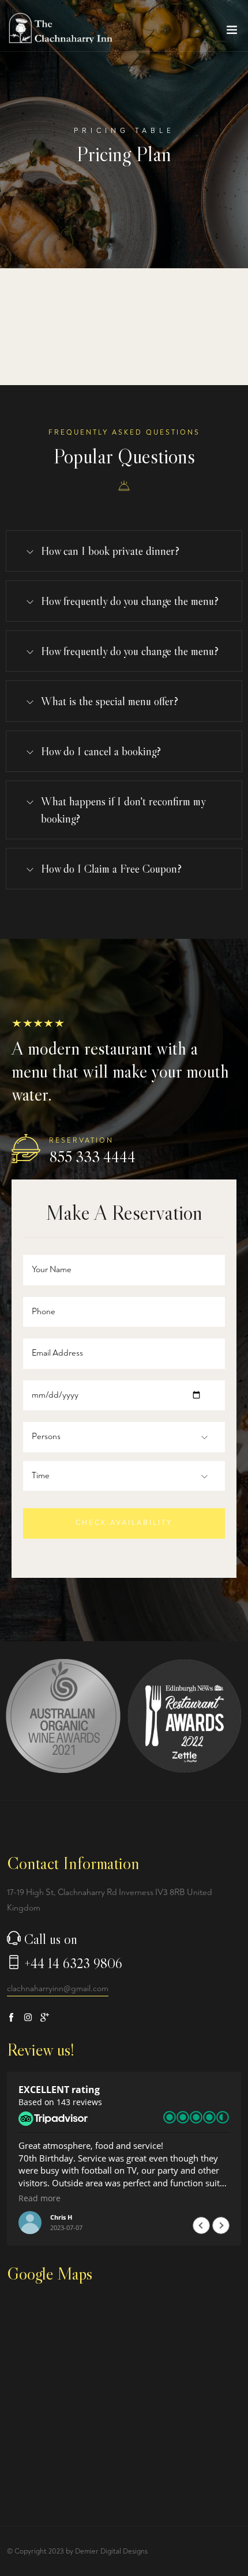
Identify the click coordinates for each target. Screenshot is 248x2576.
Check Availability (124, 1523)
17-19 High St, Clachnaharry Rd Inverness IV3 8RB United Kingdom (110, 1900)
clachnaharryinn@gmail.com (58, 1989)
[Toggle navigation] (232, 32)
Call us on (51, 1939)
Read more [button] (40, 2198)
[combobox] (56, 1437)
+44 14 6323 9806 (73, 1963)
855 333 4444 (92, 1157)
